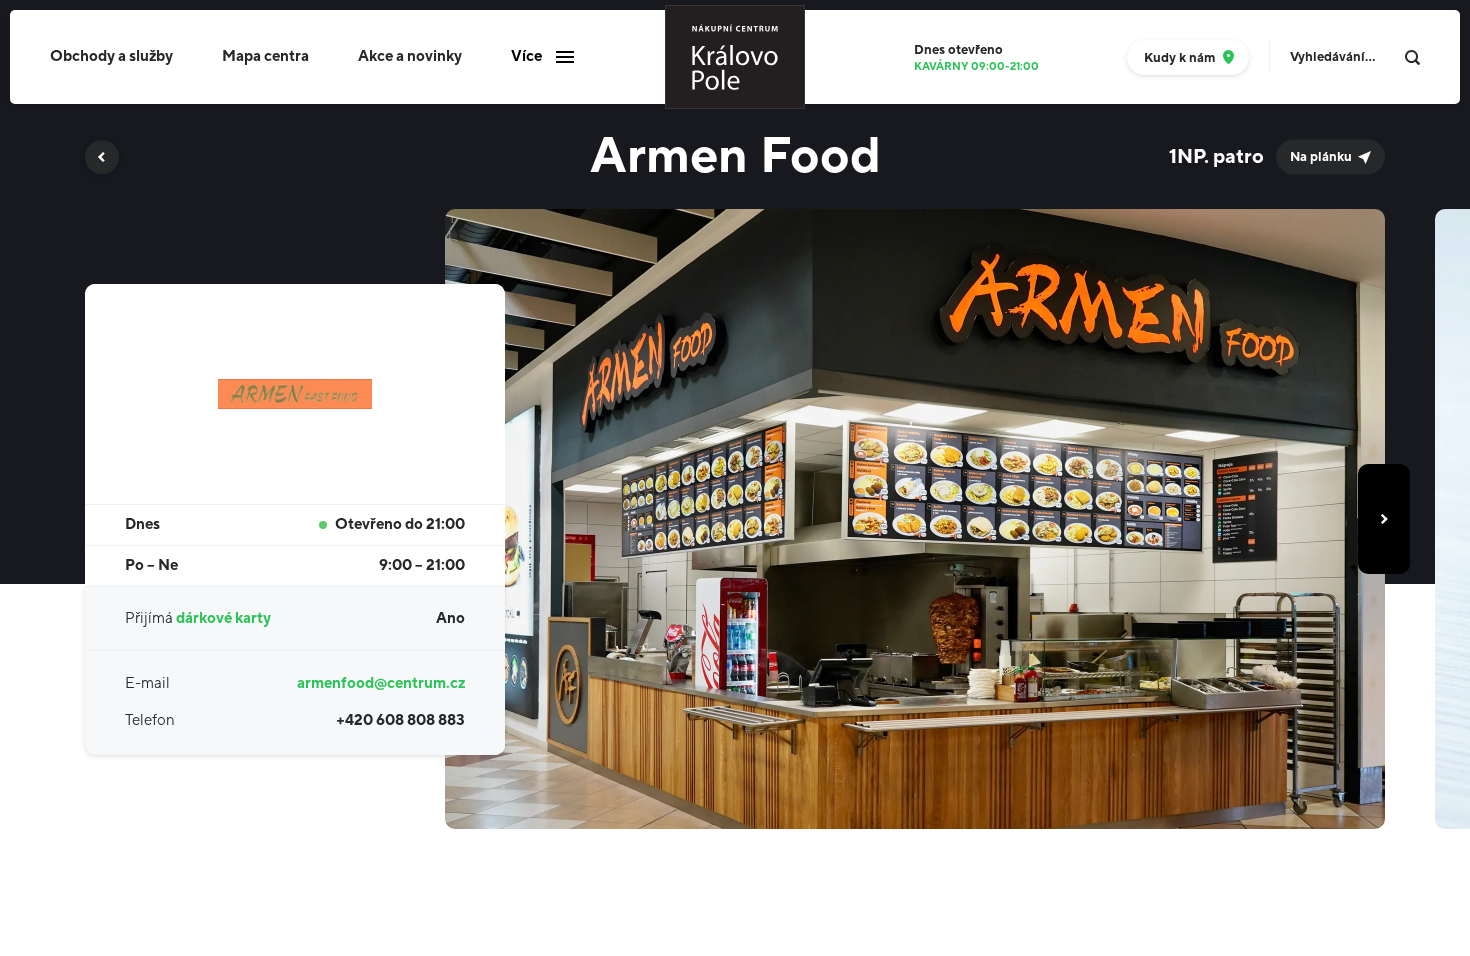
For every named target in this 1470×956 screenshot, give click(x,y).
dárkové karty (223, 618)
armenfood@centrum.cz (381, 683)
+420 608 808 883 (400, 720)
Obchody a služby (111, 56)
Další (1384, 519)
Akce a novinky (410, 56)
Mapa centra (265, 56)
